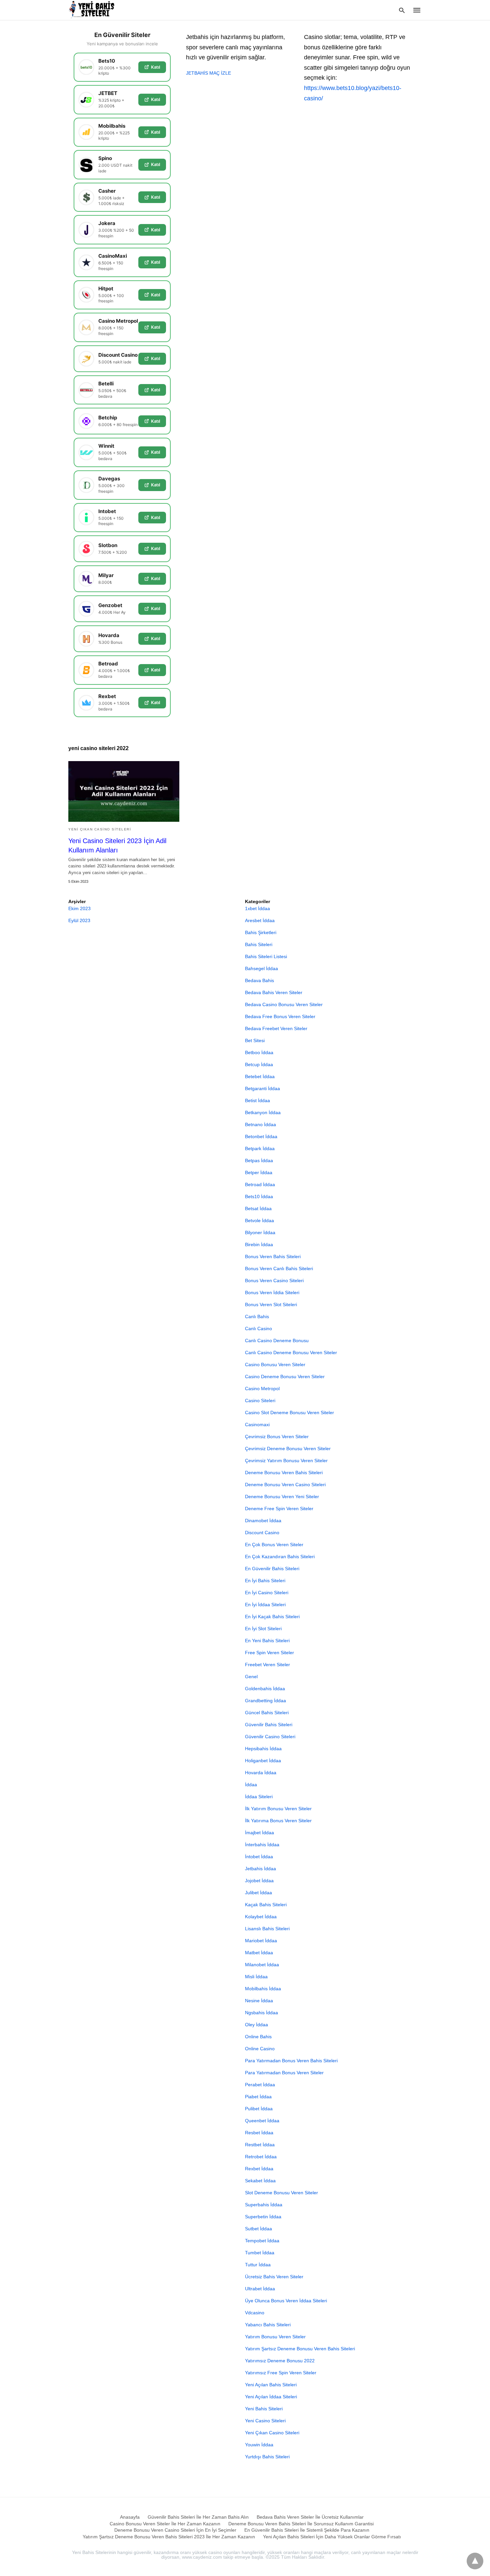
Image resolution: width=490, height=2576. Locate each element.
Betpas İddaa (259, 1160)
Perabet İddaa (260, 2085)
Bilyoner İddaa (260, 1232)
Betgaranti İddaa (262, 1088)
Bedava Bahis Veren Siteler (274, 992)
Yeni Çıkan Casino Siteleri (100, 829)
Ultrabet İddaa (260, 2289)
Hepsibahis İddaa (263, 1749)
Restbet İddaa (260, 2145)
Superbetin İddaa (263, 2217)
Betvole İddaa (259, 1220)
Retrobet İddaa (261, 2157)
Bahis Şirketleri (261, 932)
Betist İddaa (257, 1100)
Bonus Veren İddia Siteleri (272, 1293)
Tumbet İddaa (260, 2253)
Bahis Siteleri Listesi (266, 956)
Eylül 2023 (79, 920)
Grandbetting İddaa (265, 1701)
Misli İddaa (256, 1977)
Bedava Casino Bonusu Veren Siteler (284, 1004)
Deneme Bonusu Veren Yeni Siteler (282, 1497)
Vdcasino (255, 2313)
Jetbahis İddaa (260, 1869)
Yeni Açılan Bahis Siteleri (271, 2385)
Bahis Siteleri (259, 944)
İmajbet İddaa (259, 1833)
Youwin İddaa (259, 2445)
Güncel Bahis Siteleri (267, 1713)
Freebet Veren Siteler (267, 1665)
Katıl (155, 67)
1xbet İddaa (257, 908)
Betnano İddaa (260, 1124)
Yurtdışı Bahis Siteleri (267, 2457)
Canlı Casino (258, 1329)
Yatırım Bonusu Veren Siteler (275, 2337)
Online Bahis (258, 2037)
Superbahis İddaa (264, 2205)
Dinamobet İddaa (263, 1521)
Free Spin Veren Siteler (269, 1653)
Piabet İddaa (258, 2097)
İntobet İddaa (259, 1857)
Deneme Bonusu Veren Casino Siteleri (285, 1485)
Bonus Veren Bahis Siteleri (273, 1256)
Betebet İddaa (260, 1076)
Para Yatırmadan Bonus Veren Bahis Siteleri (291, 2061)
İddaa (251, 1785)
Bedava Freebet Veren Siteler (276, 1028)
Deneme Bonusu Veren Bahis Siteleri (284, 1473)
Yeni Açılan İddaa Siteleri (271, 2397)
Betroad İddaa (260, 1184)
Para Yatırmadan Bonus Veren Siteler (284, 2073)
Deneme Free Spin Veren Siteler (279, 1509)
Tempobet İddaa (262, 2241)
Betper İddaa (259, 1172)
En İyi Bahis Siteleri (265, 1581)
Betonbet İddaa (261, 1136)
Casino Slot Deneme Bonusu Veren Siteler (289, 1413)
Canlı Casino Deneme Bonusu (277, 1341)
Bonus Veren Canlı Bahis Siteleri (279, 1268)
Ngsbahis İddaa (261, 2013)
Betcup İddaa (259, 1064)
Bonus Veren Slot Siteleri (271, 1305)
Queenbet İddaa (262, 2121)
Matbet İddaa (259, 1953)
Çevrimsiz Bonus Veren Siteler (277, 1437)
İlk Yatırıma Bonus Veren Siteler (278, 1821)
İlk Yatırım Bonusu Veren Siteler (278, 1809)
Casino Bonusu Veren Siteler (275, 1365)
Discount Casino (262, 1533)
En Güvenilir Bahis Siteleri (272, 1569)
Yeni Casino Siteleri (265, 2421)
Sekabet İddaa (260, 2181)
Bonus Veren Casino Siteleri (274, 1280)
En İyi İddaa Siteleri (265, 1605)
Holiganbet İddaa (263, 1761)
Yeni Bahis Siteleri (264, 2409)
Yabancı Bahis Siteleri (268, 2325)
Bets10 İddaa (259, 1196)
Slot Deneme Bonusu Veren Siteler (281, 2193)
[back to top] (475, 2561)
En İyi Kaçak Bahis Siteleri (272, 1617)
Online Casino (260, 2049)
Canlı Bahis (257, 1317)
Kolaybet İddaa (261, 1917)
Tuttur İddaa (258, 2265)
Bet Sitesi (255, 1040)
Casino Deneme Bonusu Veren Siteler (285, 1377)
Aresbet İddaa (260, 920)
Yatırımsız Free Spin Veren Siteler (281, 2373)
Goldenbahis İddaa (265, 1689)
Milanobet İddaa (262, 1965)
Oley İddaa (256, 2025)
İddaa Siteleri (259, 1797)
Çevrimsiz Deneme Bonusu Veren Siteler (288, 1449)
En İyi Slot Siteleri (263, 1629)
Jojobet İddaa (259, 1881)
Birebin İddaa (259, 1244)
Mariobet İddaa (261, 1941)
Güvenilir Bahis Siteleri (269, 1725)
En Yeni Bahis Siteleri (267, 1641)
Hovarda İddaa (261, 1773)
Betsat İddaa (258, 1208)
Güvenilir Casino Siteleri (270, 1737)
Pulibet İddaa (259, 2109)
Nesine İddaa (259, 2001)
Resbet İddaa (259, 2133)
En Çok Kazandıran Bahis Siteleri (280, 1557)
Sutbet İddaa (258, 2229)
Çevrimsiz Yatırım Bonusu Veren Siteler (286, 1461)
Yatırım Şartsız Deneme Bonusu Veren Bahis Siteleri (300, 2349)
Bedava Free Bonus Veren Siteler (280, 1016)
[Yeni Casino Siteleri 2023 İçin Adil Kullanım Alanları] (124, 791)
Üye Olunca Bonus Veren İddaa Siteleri (286, 2301)
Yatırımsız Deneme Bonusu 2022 (280, 2361)
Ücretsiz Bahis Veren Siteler (274, 2277)
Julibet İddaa (258, 1893)
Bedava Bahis (259, 980)
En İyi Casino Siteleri (267, 1593)
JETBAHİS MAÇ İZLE (208, 73)
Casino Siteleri (260, 1401)
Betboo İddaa (259, 1052)
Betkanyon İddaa (263, 1112)
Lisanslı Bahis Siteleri (267, 1929)
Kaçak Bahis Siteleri (266, 1905)
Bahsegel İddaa (261, 968)
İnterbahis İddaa (262, 1845)
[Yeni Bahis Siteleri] (94, 10)
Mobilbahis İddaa (263, 1989)
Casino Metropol (262, 1389)
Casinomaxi (257, 1425)
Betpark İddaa (260, 1148)
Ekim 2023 (79, 908)
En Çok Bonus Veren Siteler (274, 1545)
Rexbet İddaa (259, 2169)
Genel (251, 1677)
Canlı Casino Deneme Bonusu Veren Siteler (291, 1353)
